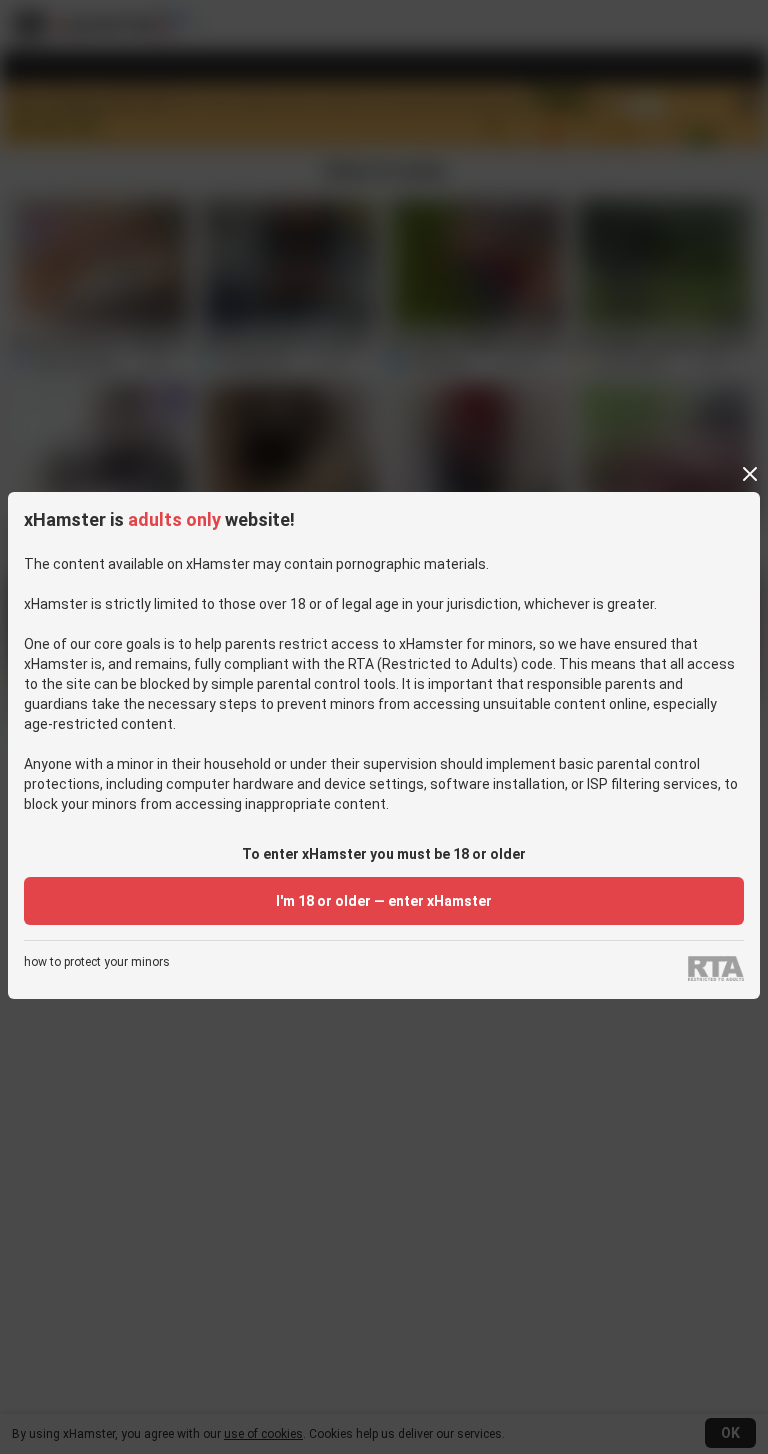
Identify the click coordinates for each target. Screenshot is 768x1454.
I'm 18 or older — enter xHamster (384, 901)
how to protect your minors (97, 962)
